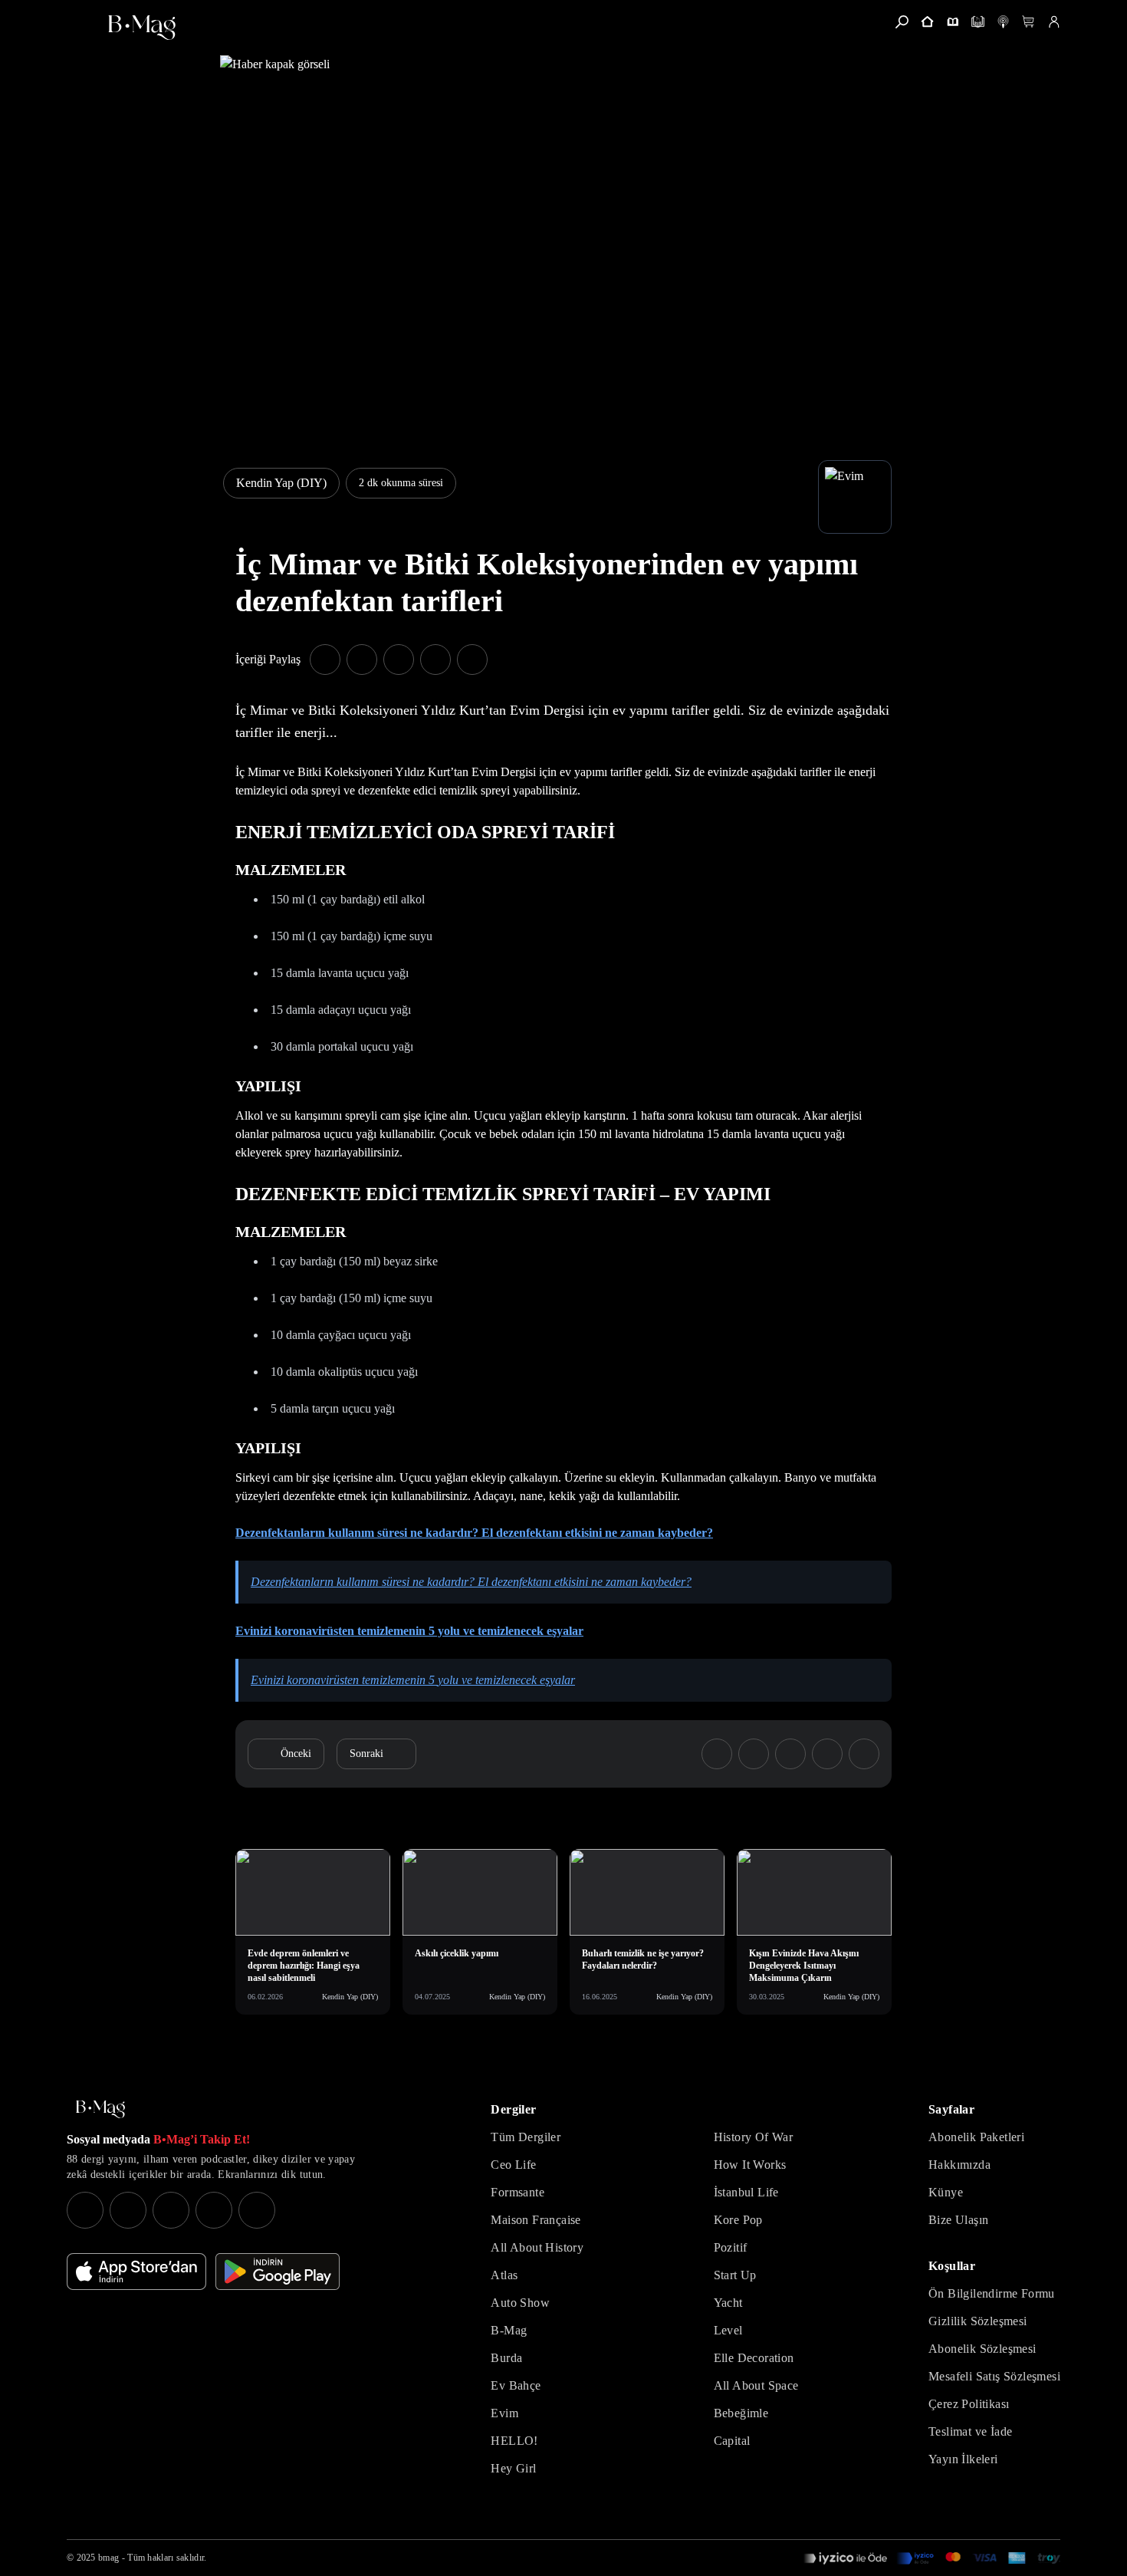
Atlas (504, 2275)
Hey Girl (513, 2468)
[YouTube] (128, 2210)
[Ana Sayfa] (100, 2109)
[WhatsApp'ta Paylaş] (399, 660)
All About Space (756, 2385)
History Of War (754, 2137)
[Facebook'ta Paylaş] (325, 660)
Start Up (735, 2275)
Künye (946, 2192)
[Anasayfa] (927, 22)
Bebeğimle (741, 2413)
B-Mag (509, 2330)
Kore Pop (738, 2220)
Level (728, 2330)
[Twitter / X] (171, 2210)
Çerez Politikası (969, 2404)
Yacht (728, 2303)
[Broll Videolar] (1003, 22)
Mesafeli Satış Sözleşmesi (994, 2376)
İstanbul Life (746, 2192)
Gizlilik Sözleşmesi (978, 2321)
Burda (506, 2358)
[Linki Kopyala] (864, 1754)
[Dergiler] (953, 22)
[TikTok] (257, 2210)
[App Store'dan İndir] (136, 2272)
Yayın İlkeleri (963, 2459)
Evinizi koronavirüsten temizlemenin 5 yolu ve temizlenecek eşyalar (413, 1680)
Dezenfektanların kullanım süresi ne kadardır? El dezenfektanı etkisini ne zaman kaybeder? (471, 1582)
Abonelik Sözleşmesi (982, 2349)
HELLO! (514, 2441)
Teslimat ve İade (970, 2431)
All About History (537, 2247)
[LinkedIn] (214, 2210)
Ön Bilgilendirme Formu (992, 2293)
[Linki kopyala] (472, 660)
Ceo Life (513, 2165)
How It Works (750, 2165)
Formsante (517, 2192)
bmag (108, 2558)
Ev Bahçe (516, 2385)
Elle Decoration (754, 2358)
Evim (504, 2413)
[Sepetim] (1028, 22)
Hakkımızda (959, 2165)
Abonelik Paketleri (976, 2137)
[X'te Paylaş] (362, 660)
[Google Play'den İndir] (278, 2272)
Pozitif (731, 2247)
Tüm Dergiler (526, 2137)
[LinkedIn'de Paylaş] (435, 660)
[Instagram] (85, 2210)
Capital (732, 2441)
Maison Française (536, 2220)
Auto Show (520, 2303)
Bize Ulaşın (958, 2220)
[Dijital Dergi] (978, 22)
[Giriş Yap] (1054, 22)
